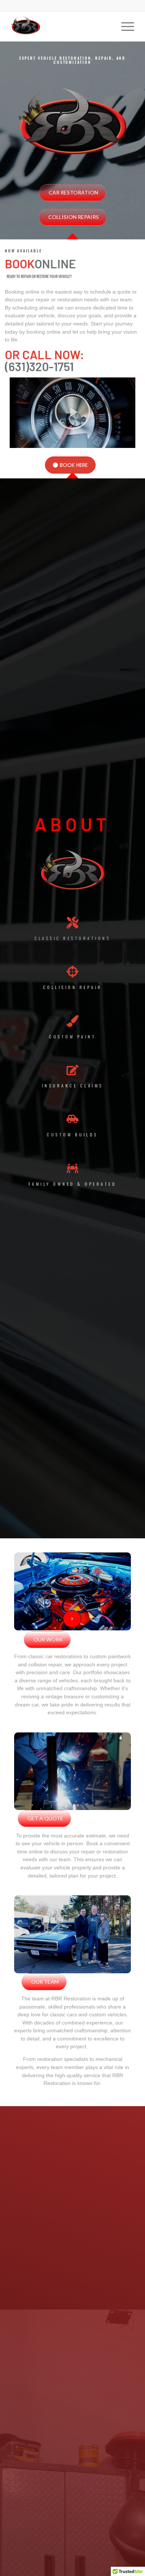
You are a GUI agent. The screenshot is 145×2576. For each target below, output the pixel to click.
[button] (72, 413)
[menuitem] (124, 26)
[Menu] (124, 26)
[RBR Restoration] (60, 26)
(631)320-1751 (39, 366)
